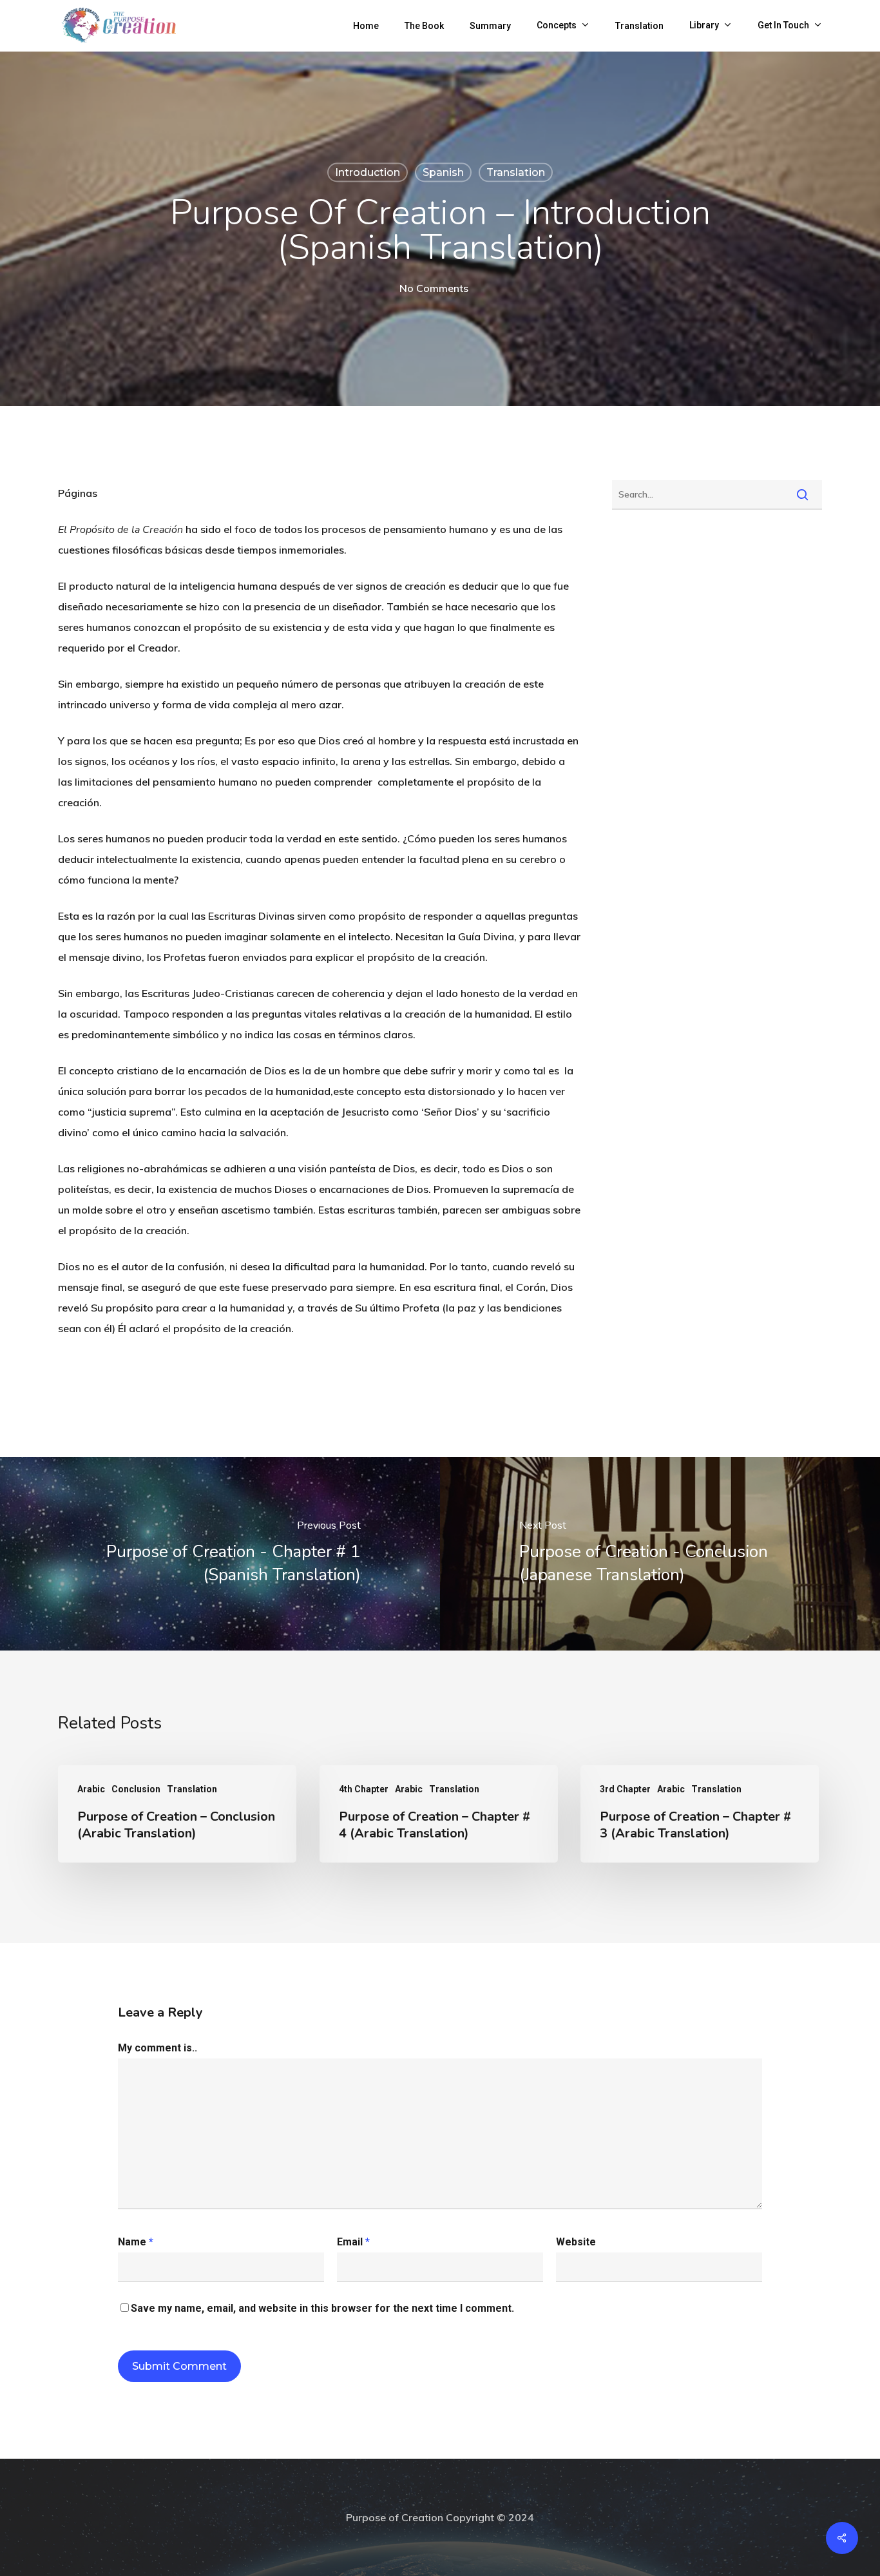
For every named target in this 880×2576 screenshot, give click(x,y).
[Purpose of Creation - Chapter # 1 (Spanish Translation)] (220, 1554)
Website (576, 2242)
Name (136, 2242)
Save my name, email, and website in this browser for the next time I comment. (322, 2308)
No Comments (434, 288)
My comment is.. (158, 2048)
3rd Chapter (625, 1789)
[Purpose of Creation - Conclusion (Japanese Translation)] (660, 1554)
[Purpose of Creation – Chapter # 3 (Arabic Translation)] (700, 1814)
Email (353, 2242)
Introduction (368, 172)
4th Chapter (364, 1789)
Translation (516, 172)
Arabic (91, 1789)
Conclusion (136, 1789)
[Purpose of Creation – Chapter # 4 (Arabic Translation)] (439, 1814)
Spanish (443, 172)
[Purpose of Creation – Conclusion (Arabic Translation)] (177, 1814)
